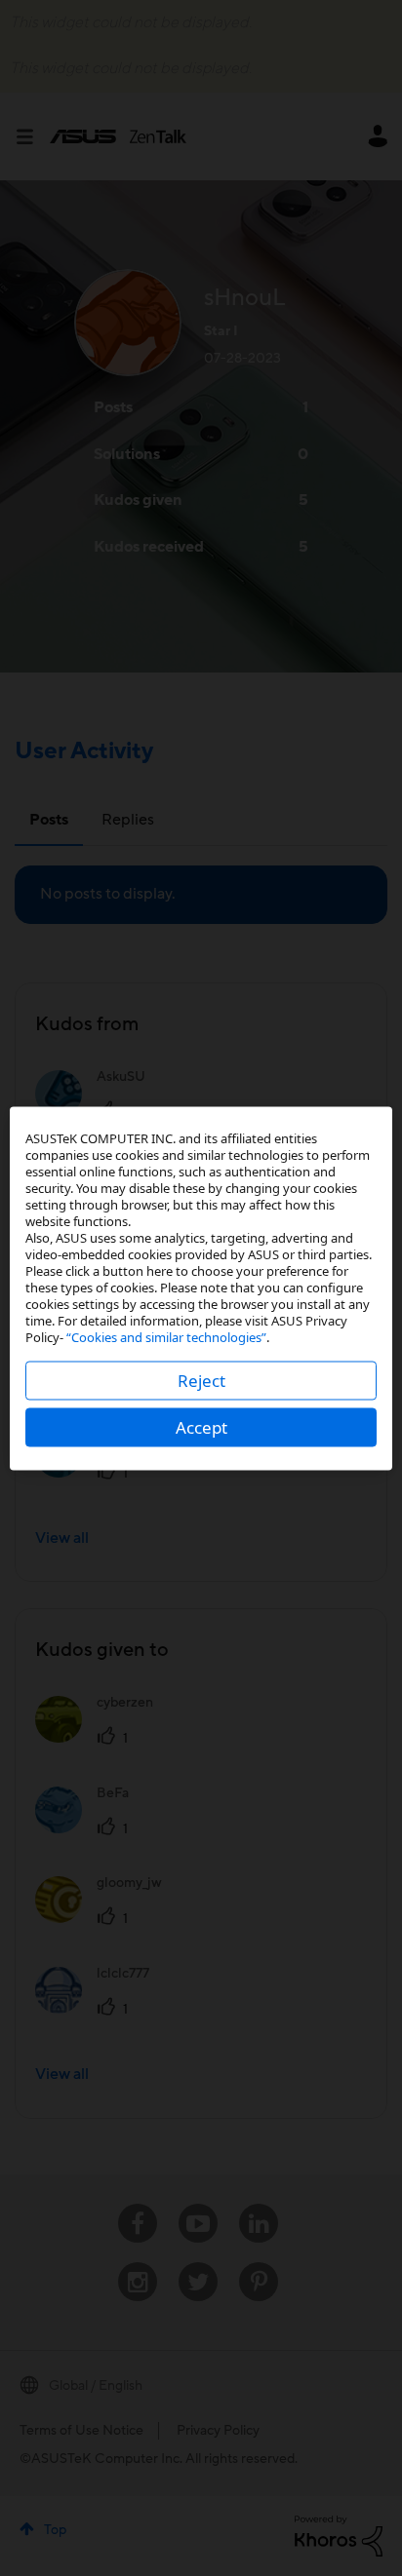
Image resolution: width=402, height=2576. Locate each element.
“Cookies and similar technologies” (166, 1336)
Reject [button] (201, 1380)
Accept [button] (201, 1426)
